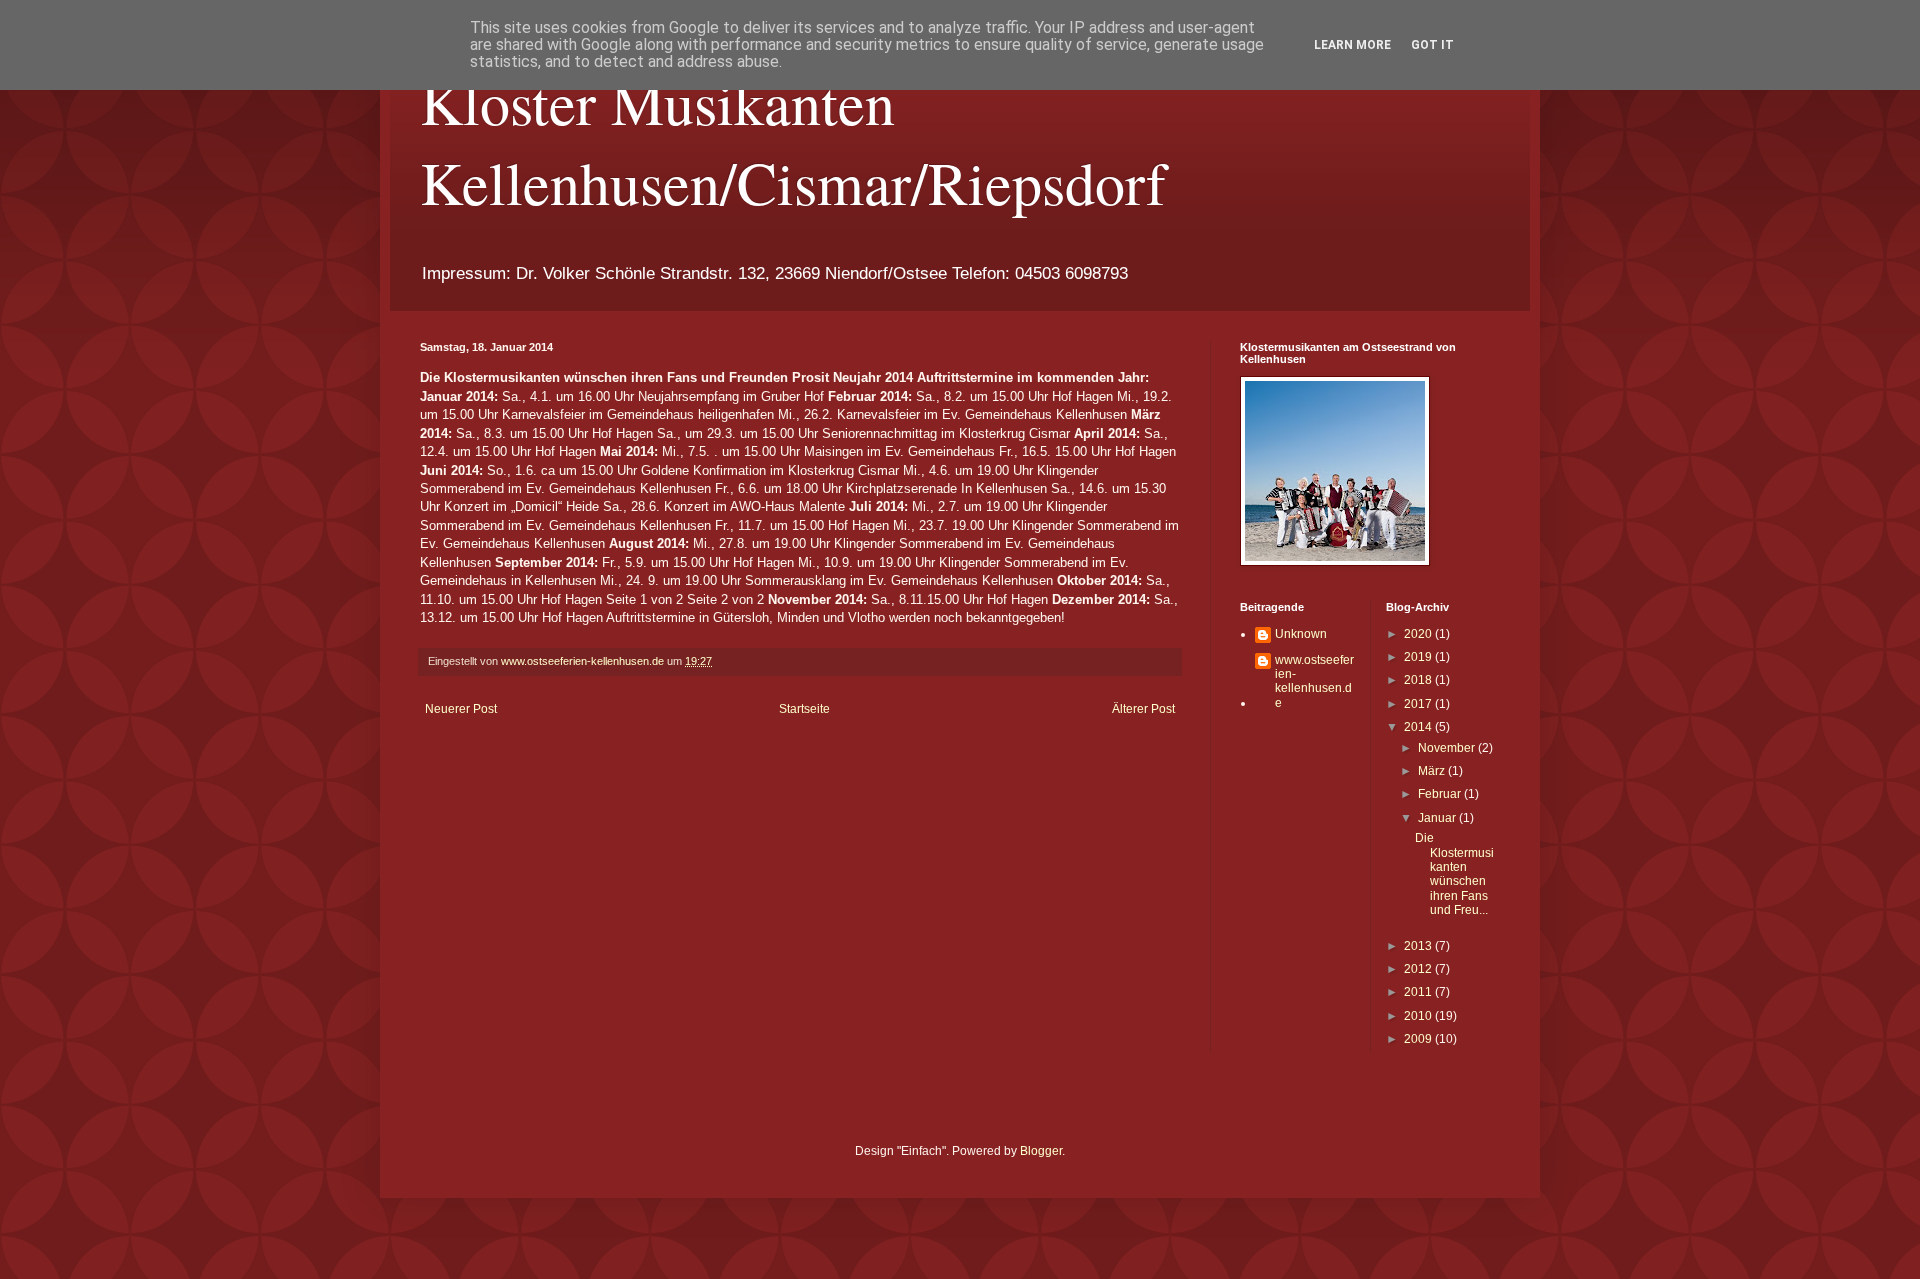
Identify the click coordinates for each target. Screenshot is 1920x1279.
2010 (1419, 1016)
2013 (1419, 946)
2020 (1419, 634)
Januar (1438, 818)
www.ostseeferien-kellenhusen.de (1314, 681)
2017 (1419, 704)
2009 (1419, 1039)
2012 (1419, 969)
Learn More (1352, 45)
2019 (1419, 657)
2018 (1419, 680)
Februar (1441, 794)
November (1448, 748)
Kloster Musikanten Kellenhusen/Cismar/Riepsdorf (793, 142)
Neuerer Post (461, 709)
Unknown (1301, 634)
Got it (1432, 45)
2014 (1419, 727)
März (1433, 771)
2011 (1419, 992)
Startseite (804, 709)
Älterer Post (1143, 709)
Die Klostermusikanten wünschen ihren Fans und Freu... (1454, 874)
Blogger (1041, 1151)
